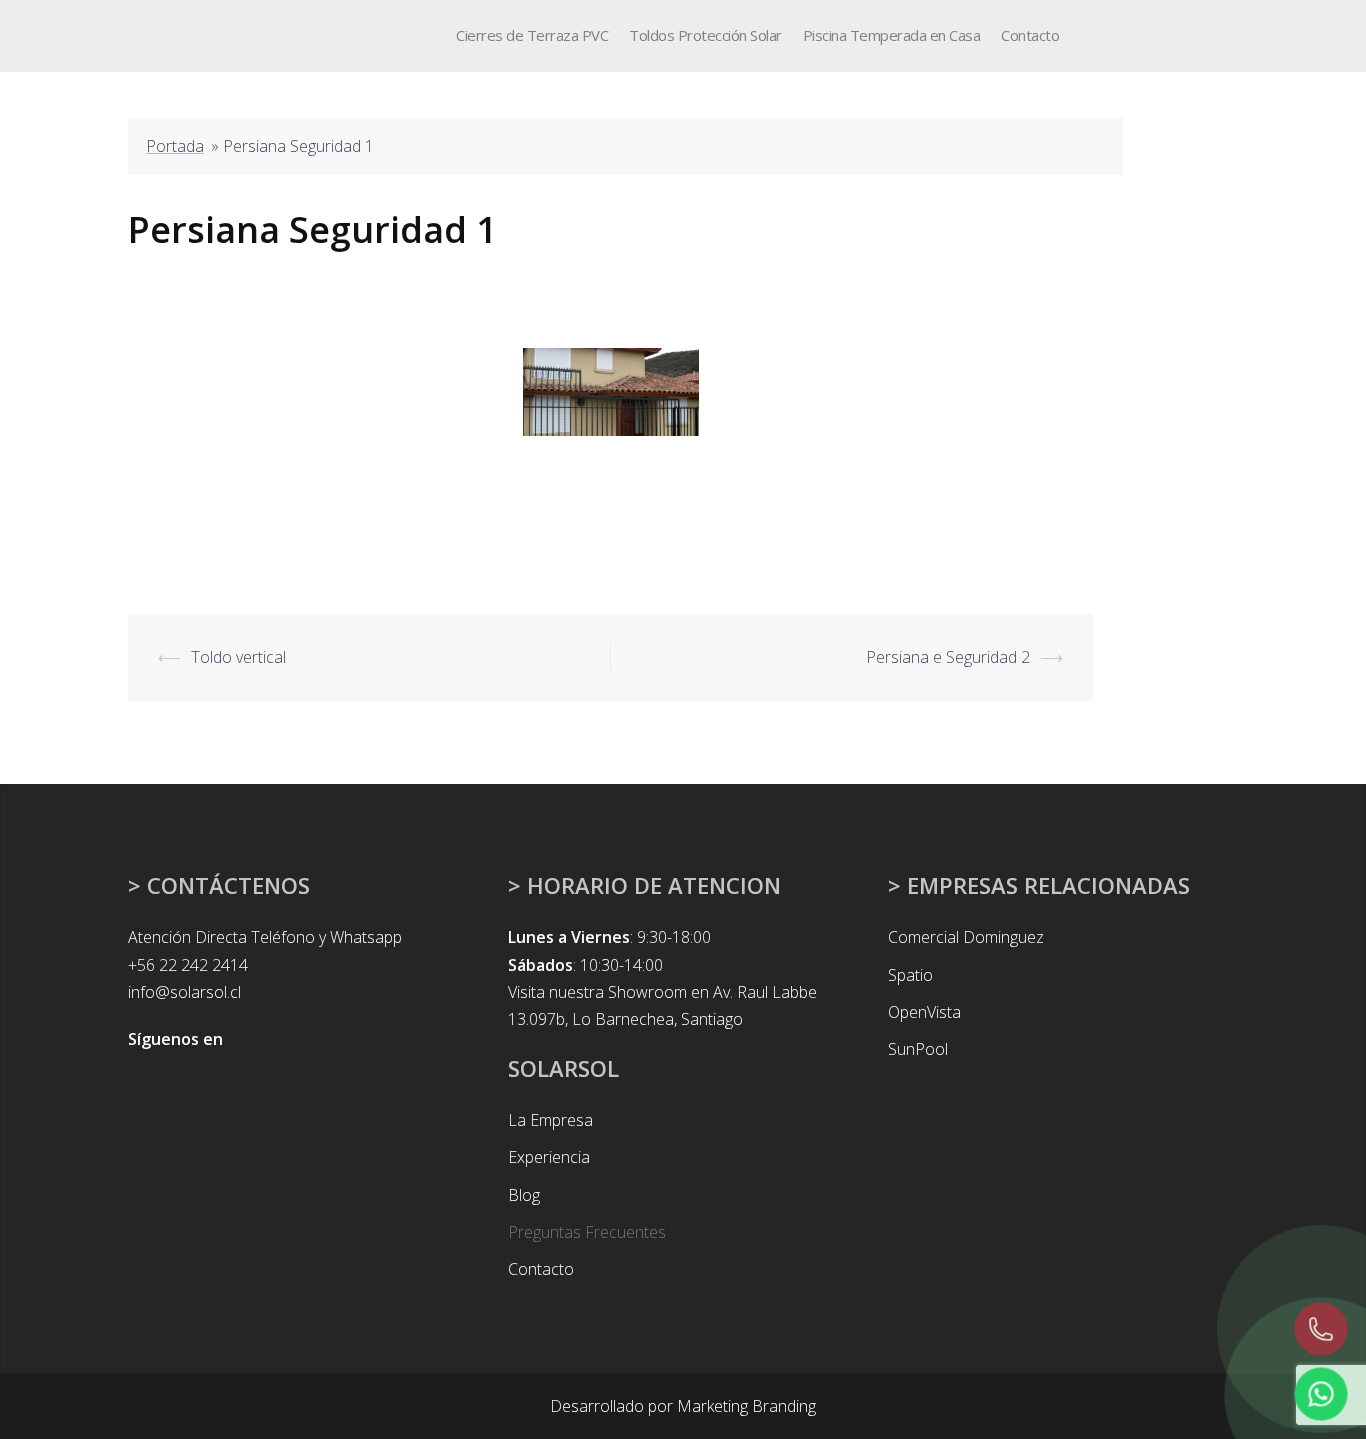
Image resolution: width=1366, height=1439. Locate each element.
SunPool (918, 1049)
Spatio (910, 975)
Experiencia (549, 1157)
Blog (524, 1195)
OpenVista (924, 1012)
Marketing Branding (746, 1406)
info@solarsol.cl (184, 992)
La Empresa (550, 1120)
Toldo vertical (238, 657)
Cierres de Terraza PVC (532, 35)
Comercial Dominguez (966, 937)
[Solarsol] (166, 34)
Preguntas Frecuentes (587, 1232)
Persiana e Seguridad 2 (948, 657)
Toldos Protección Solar (705, 35)
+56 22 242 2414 (188, 965)
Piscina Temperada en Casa (892, 35)
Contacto (1030, 35)
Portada (175, 146)
